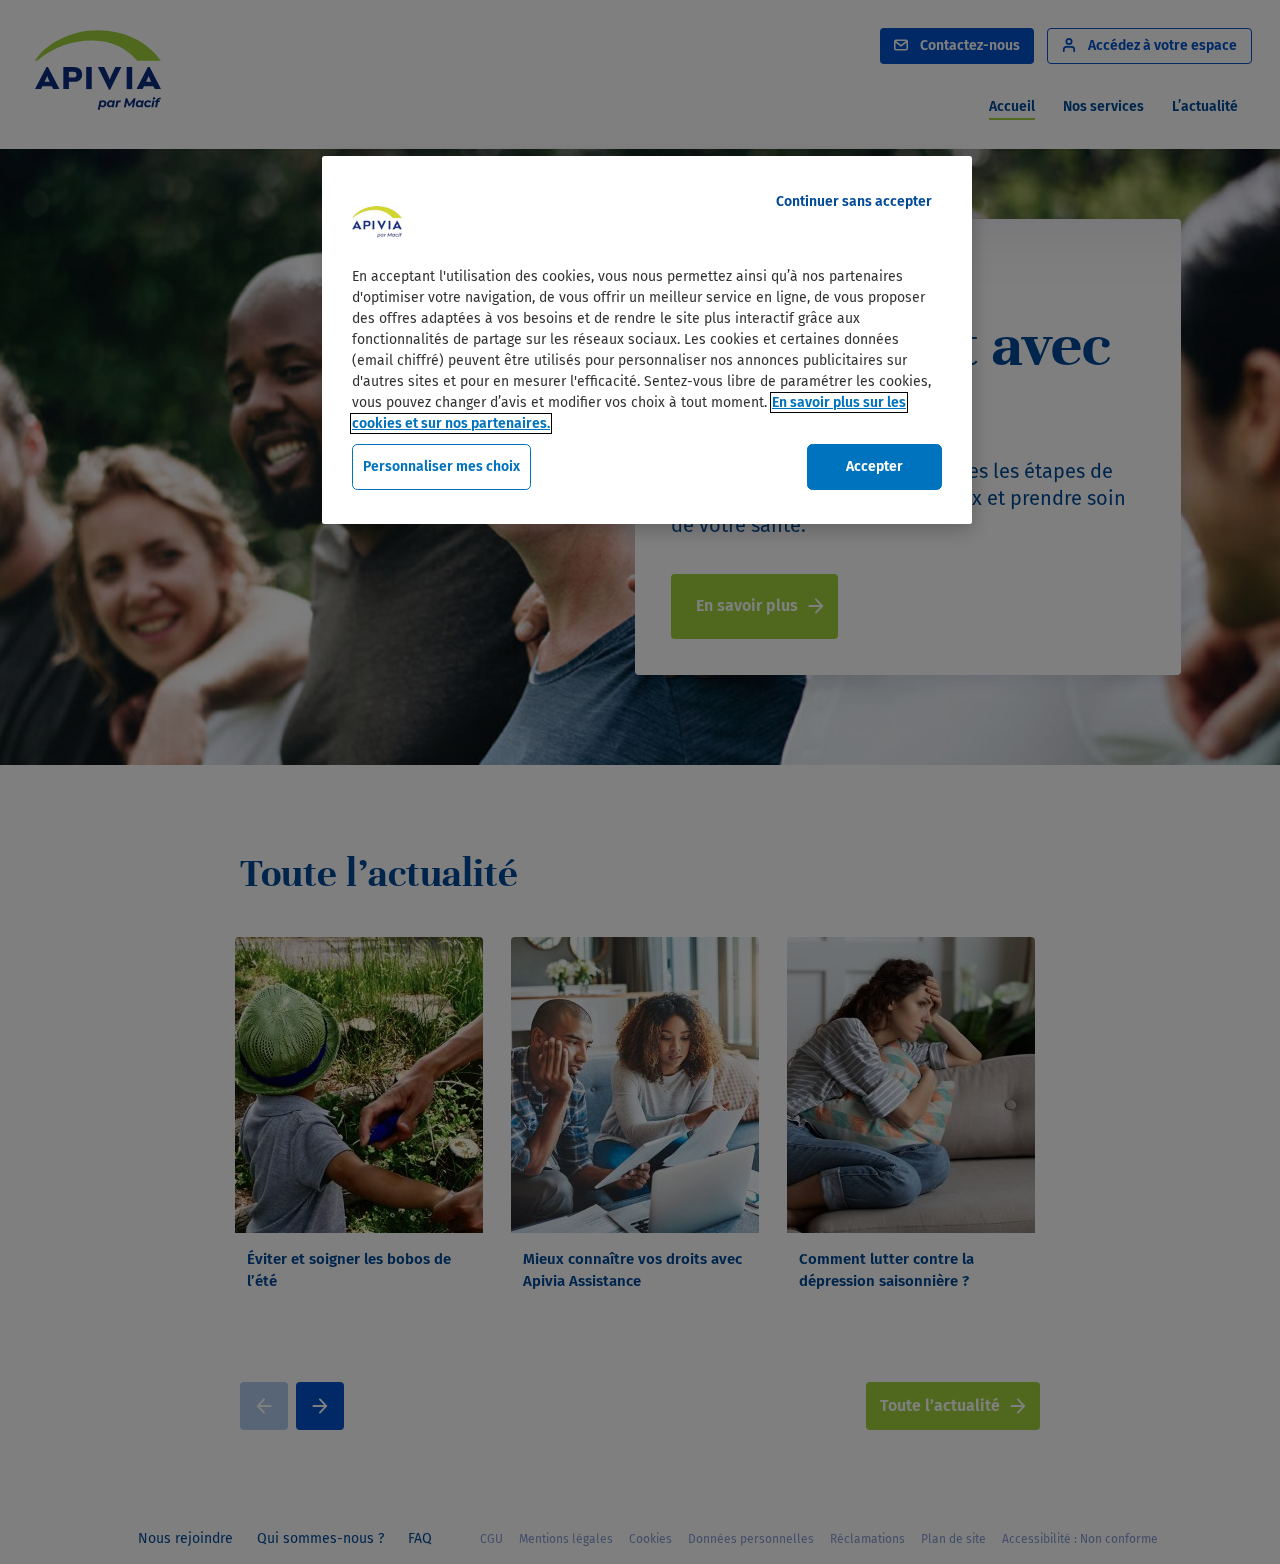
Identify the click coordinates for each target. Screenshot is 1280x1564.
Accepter (874, 466)
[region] (647, 340)
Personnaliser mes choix (441, 466)
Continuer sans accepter (854, 201)
